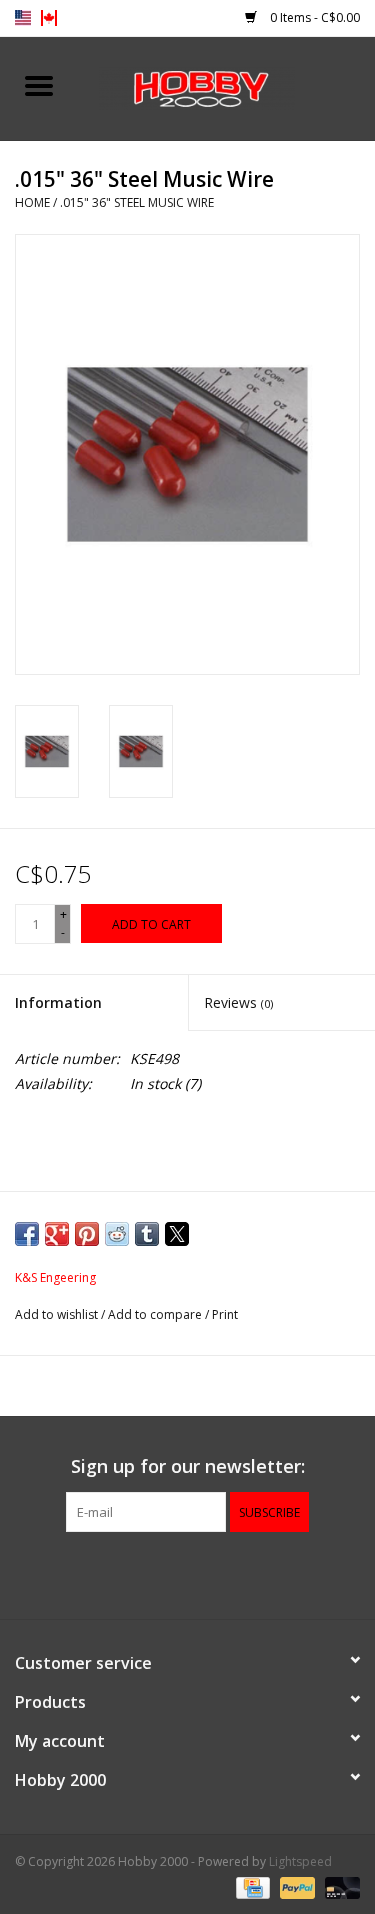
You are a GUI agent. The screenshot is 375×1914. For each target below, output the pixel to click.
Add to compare (156, 1314)
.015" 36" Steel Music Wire (137, 202)
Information (58, 1002)
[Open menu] (39, 85)
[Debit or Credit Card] (339, 1886)
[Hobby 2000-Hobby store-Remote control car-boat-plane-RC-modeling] (227, 86)
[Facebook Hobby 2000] (188, 1573)
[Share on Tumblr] (147, 1234)
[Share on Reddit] (117, 1234)
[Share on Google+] (57, 1234)
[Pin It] (87, 1234)
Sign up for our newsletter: (188, 1466)
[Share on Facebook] (27, 1234)
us (23, 18)
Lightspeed (300, 1861)
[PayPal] (295, 1886)
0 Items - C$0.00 (313, 17)
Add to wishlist (58, 1314)
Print (225, 1314)
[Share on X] (177, 1234)
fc (49, 18)
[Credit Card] (251, 1886)
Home (32, 202)
